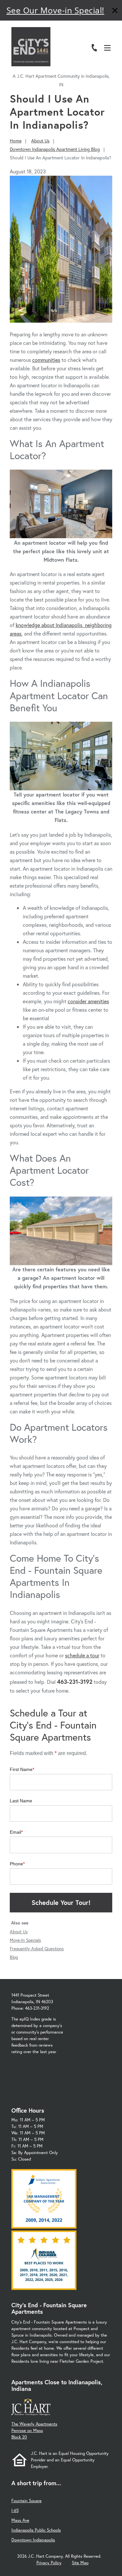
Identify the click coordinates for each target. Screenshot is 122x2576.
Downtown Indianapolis (33, 2540)
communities (46, 360)
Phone (16, 1864)
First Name (21, 1769)
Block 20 (19, 2437)
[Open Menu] (107, 48)
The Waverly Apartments (34, 2424)
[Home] (31, 47)
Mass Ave (20, 2520)
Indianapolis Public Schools (36, 2530)
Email (15, 1832)
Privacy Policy (49, 2563)
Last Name (21, 1801)
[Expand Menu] (110, 34)
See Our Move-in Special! (55, 10)
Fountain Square (27, 2501)
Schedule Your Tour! (61, 1902)
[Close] (115, 11)
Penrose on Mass (27, 2431)
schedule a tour (82, 1655)
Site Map (80, 2563)
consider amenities (88, 1001)
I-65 (15, 2511)
